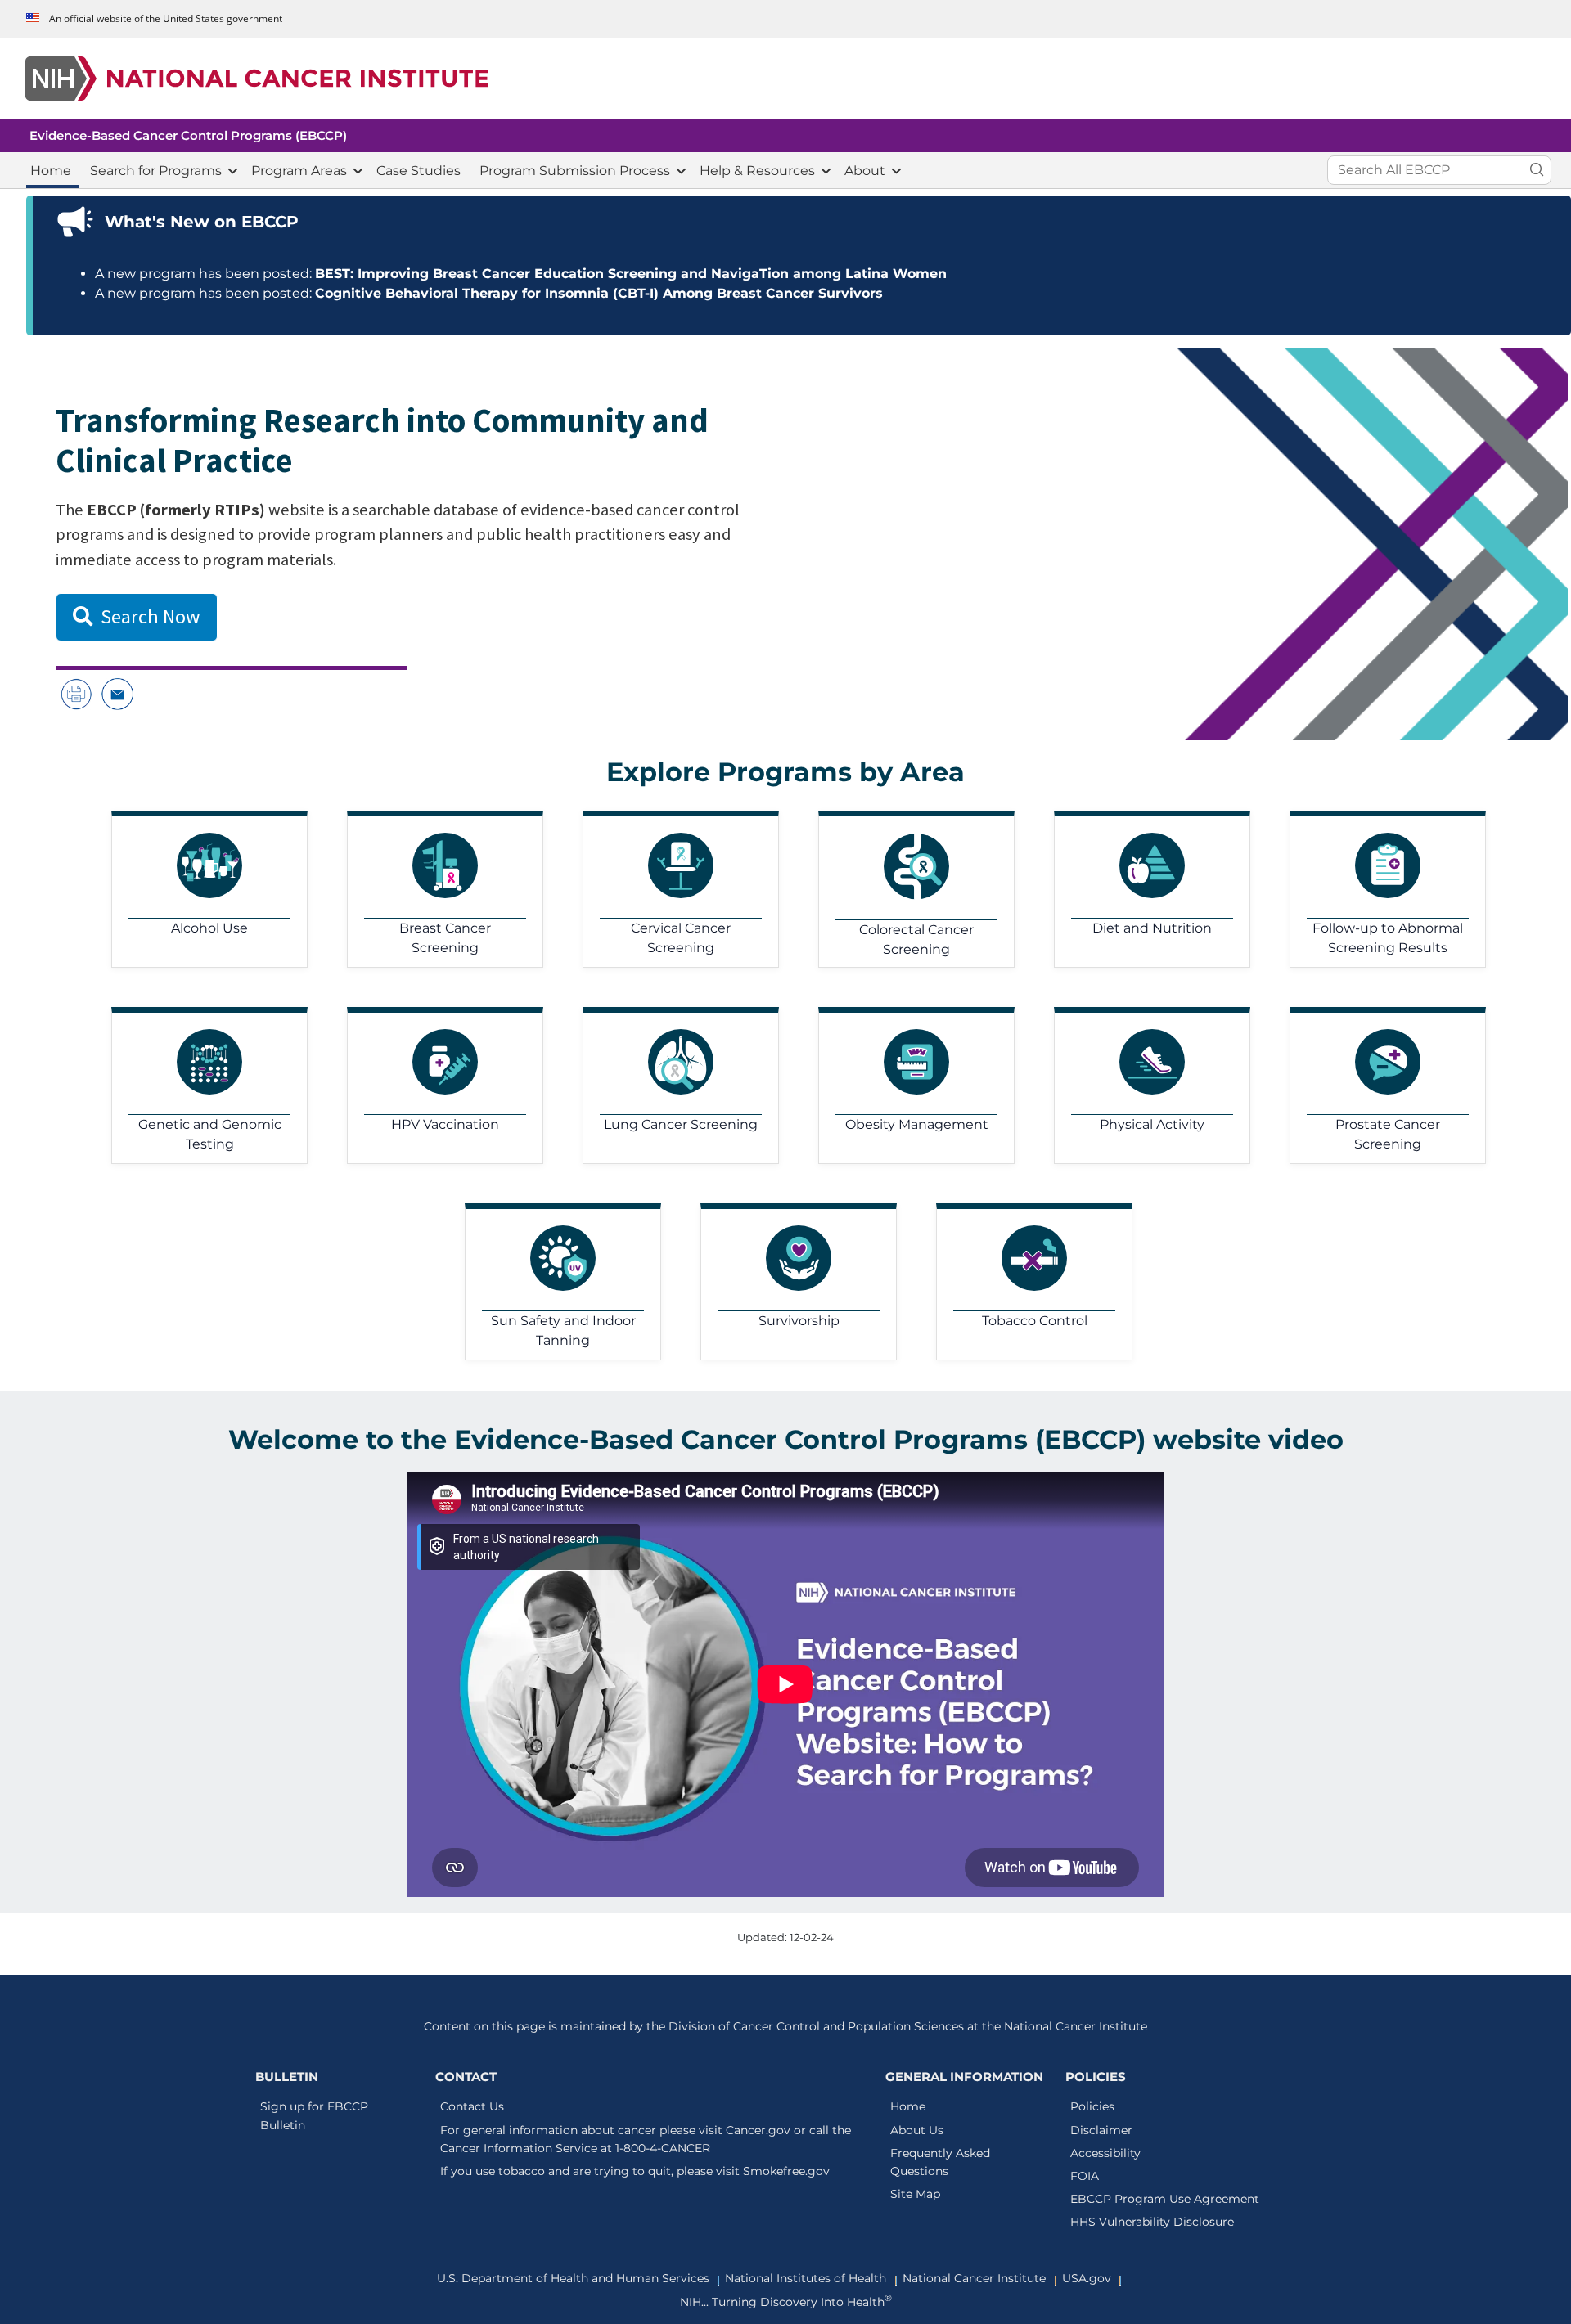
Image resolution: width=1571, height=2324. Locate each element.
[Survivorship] (785, 1282)
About (865, 171)
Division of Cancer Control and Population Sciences (816, 2026)
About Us (917, 2130)
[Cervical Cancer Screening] (668, 889)
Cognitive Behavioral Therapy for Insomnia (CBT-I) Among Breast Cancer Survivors (599, 293)
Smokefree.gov (786, 2171)
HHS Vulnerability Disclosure (1152, 2222)
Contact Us (472, 2106)
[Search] (1537, 171)
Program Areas (299, 171)
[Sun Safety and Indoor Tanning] (550, 1282)
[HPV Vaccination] (432, 1086)
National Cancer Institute (1076, 2026)
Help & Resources (757, 171)
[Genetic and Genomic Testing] (196, 1086)
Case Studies (419, 171)
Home (51, 171)
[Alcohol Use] (196, 889)
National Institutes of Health (806, 2278)
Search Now (151, 616)
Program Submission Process (575, 171)
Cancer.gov (758, 2130)
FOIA (1085, 2176)
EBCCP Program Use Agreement (1165, 2199)
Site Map (915, 2194)
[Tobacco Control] (1021, 1282)
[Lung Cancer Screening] (668, 1086)
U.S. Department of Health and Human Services (573, 2278)
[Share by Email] (117, 693)
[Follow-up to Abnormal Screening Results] (1375, 889)
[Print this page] (76, 693)
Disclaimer (1101, 2130)
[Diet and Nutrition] (1139, 889)
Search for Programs (156, 171)
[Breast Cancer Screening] (432, 889)
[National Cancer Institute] (789, 79)
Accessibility (1105, 2153)
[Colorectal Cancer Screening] (903, 889)
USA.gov (1087, 2278)
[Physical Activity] (1139, 1086)
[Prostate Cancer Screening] (1375, 1086)
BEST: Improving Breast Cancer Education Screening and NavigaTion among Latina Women (631, 274)
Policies (1092, 2106)
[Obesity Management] (903, 1086)
